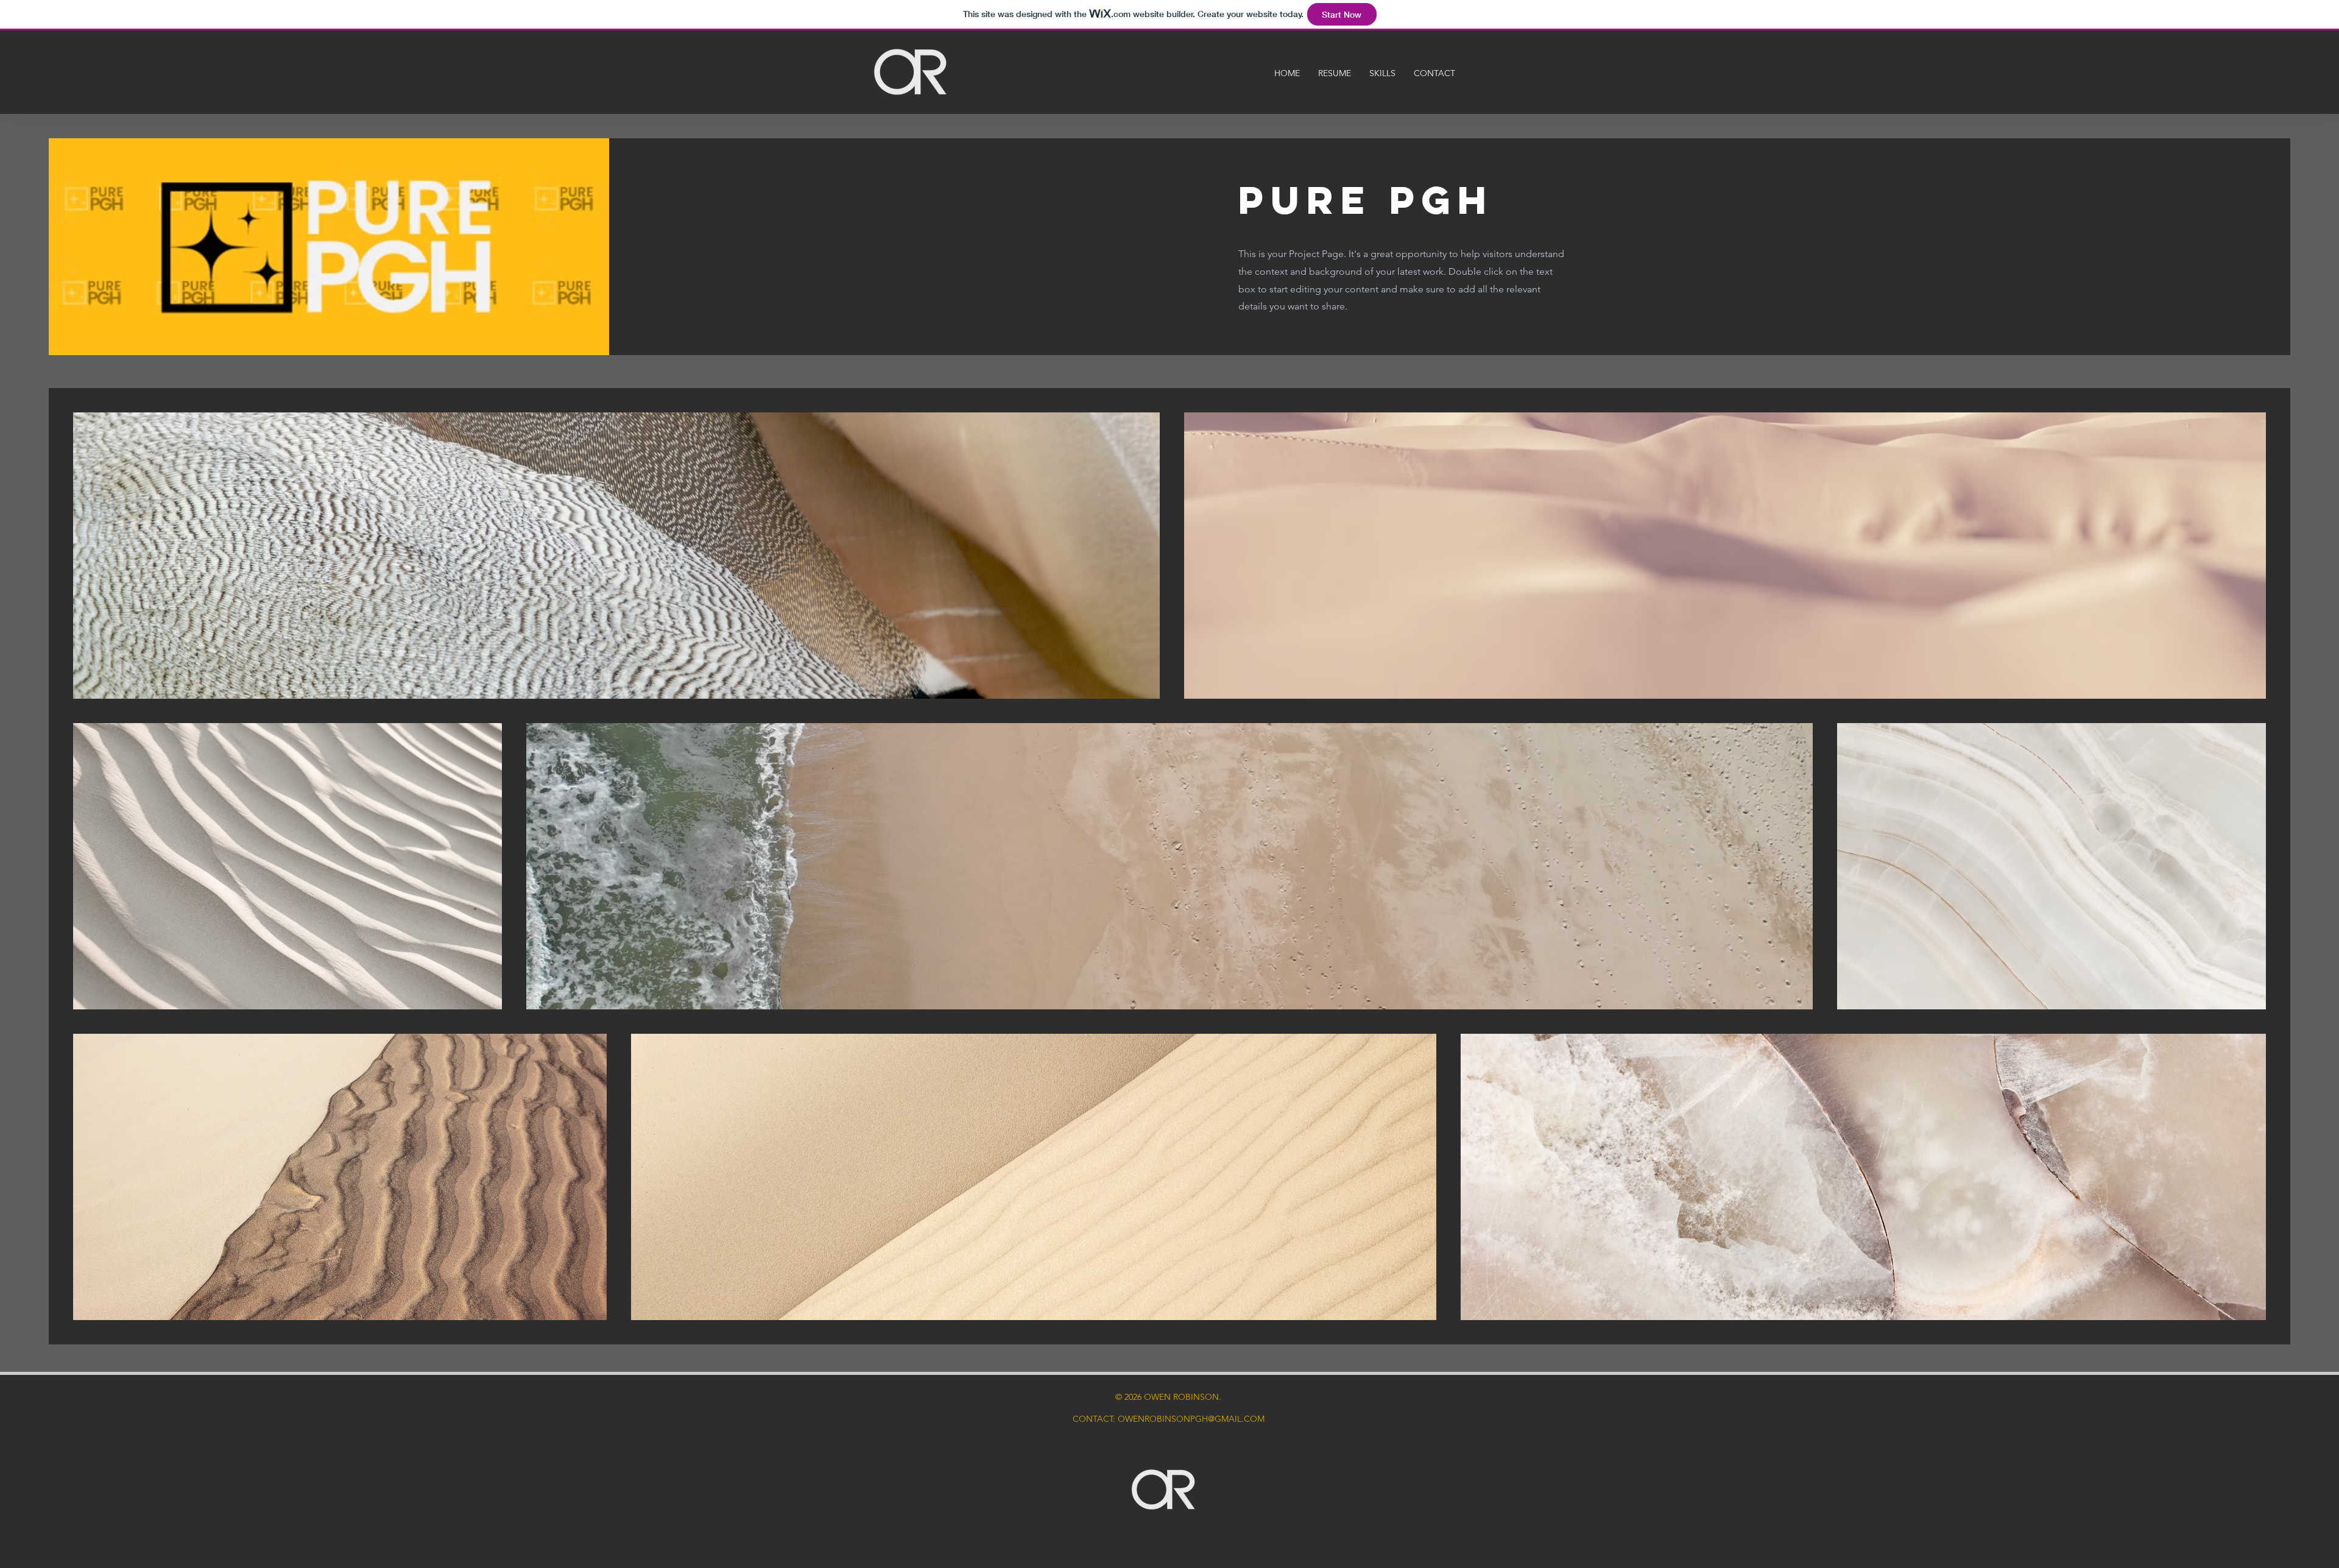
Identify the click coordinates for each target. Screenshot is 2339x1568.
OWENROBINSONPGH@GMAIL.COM (1191, 1419)
